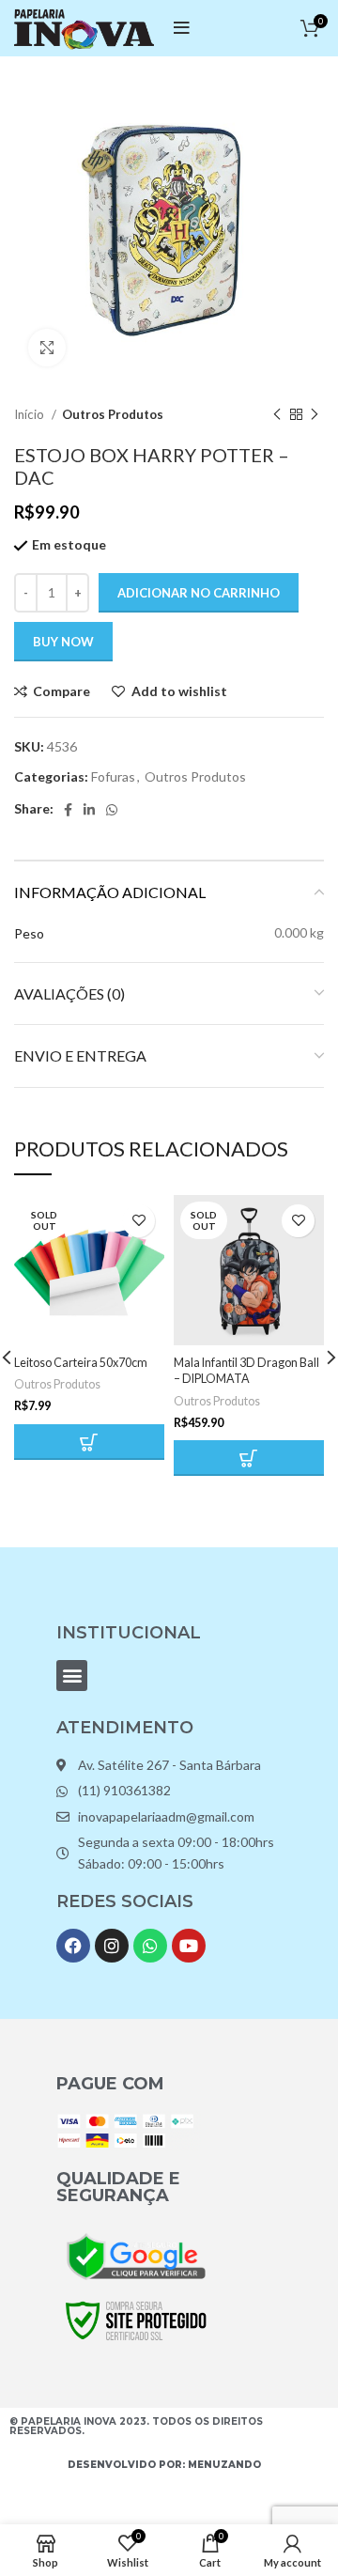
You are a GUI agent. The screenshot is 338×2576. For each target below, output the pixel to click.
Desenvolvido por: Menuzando (164, 2465)
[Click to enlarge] (47, 348)
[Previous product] (277, 415)
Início (31, 414)
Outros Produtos (113, 414)
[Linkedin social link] (89, 810)
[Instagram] (112, 1946)
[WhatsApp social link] (112, 810)
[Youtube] (189, 1946)
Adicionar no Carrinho (199, 593)
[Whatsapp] (150, 1946)
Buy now (63, 642)
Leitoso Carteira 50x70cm (81, 1363)
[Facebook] (73, 1946)
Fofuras (113, 776)
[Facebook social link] (68, 810)
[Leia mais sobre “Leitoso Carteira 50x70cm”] (89, 1442)
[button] (72, 1676)
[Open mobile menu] (182, 28)
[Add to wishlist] (138, 1221)
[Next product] (315, 415)
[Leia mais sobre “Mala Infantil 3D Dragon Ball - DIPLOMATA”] (249, 1458)
